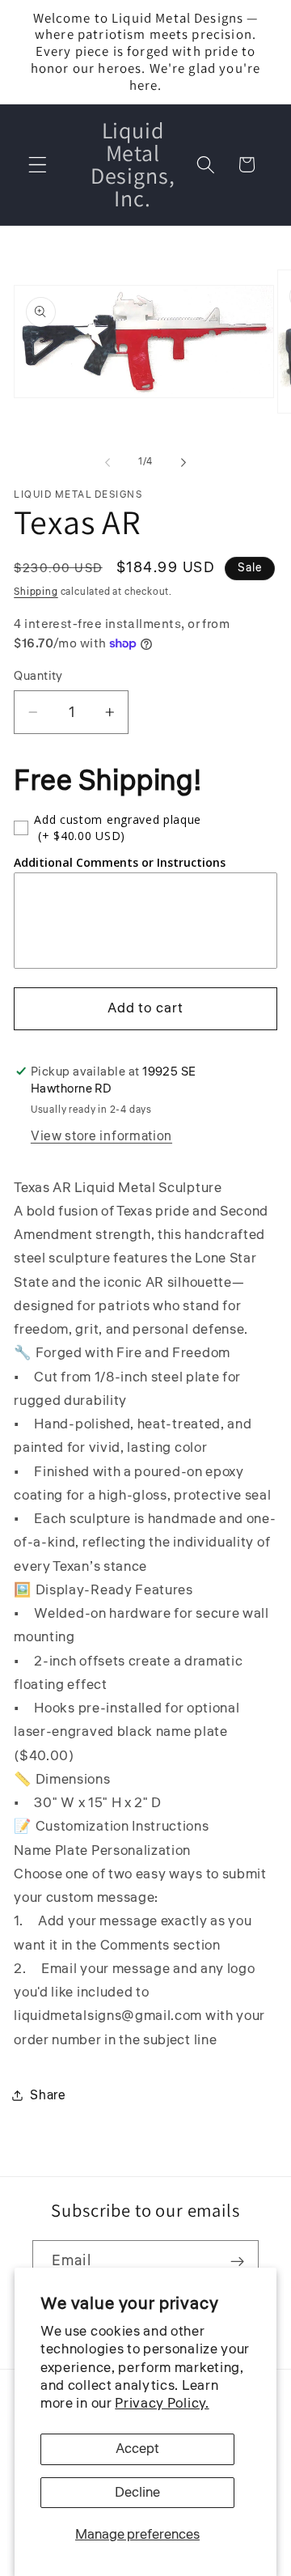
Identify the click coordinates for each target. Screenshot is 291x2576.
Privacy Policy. (162, 2403)
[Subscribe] (237, 2262)
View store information (101, 1136)
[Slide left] (108, 463)
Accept (137, 2449)
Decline (137, 2492)
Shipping (36, 592)
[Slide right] (183, 463)
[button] (38, 165)
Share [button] (48, 2095)
